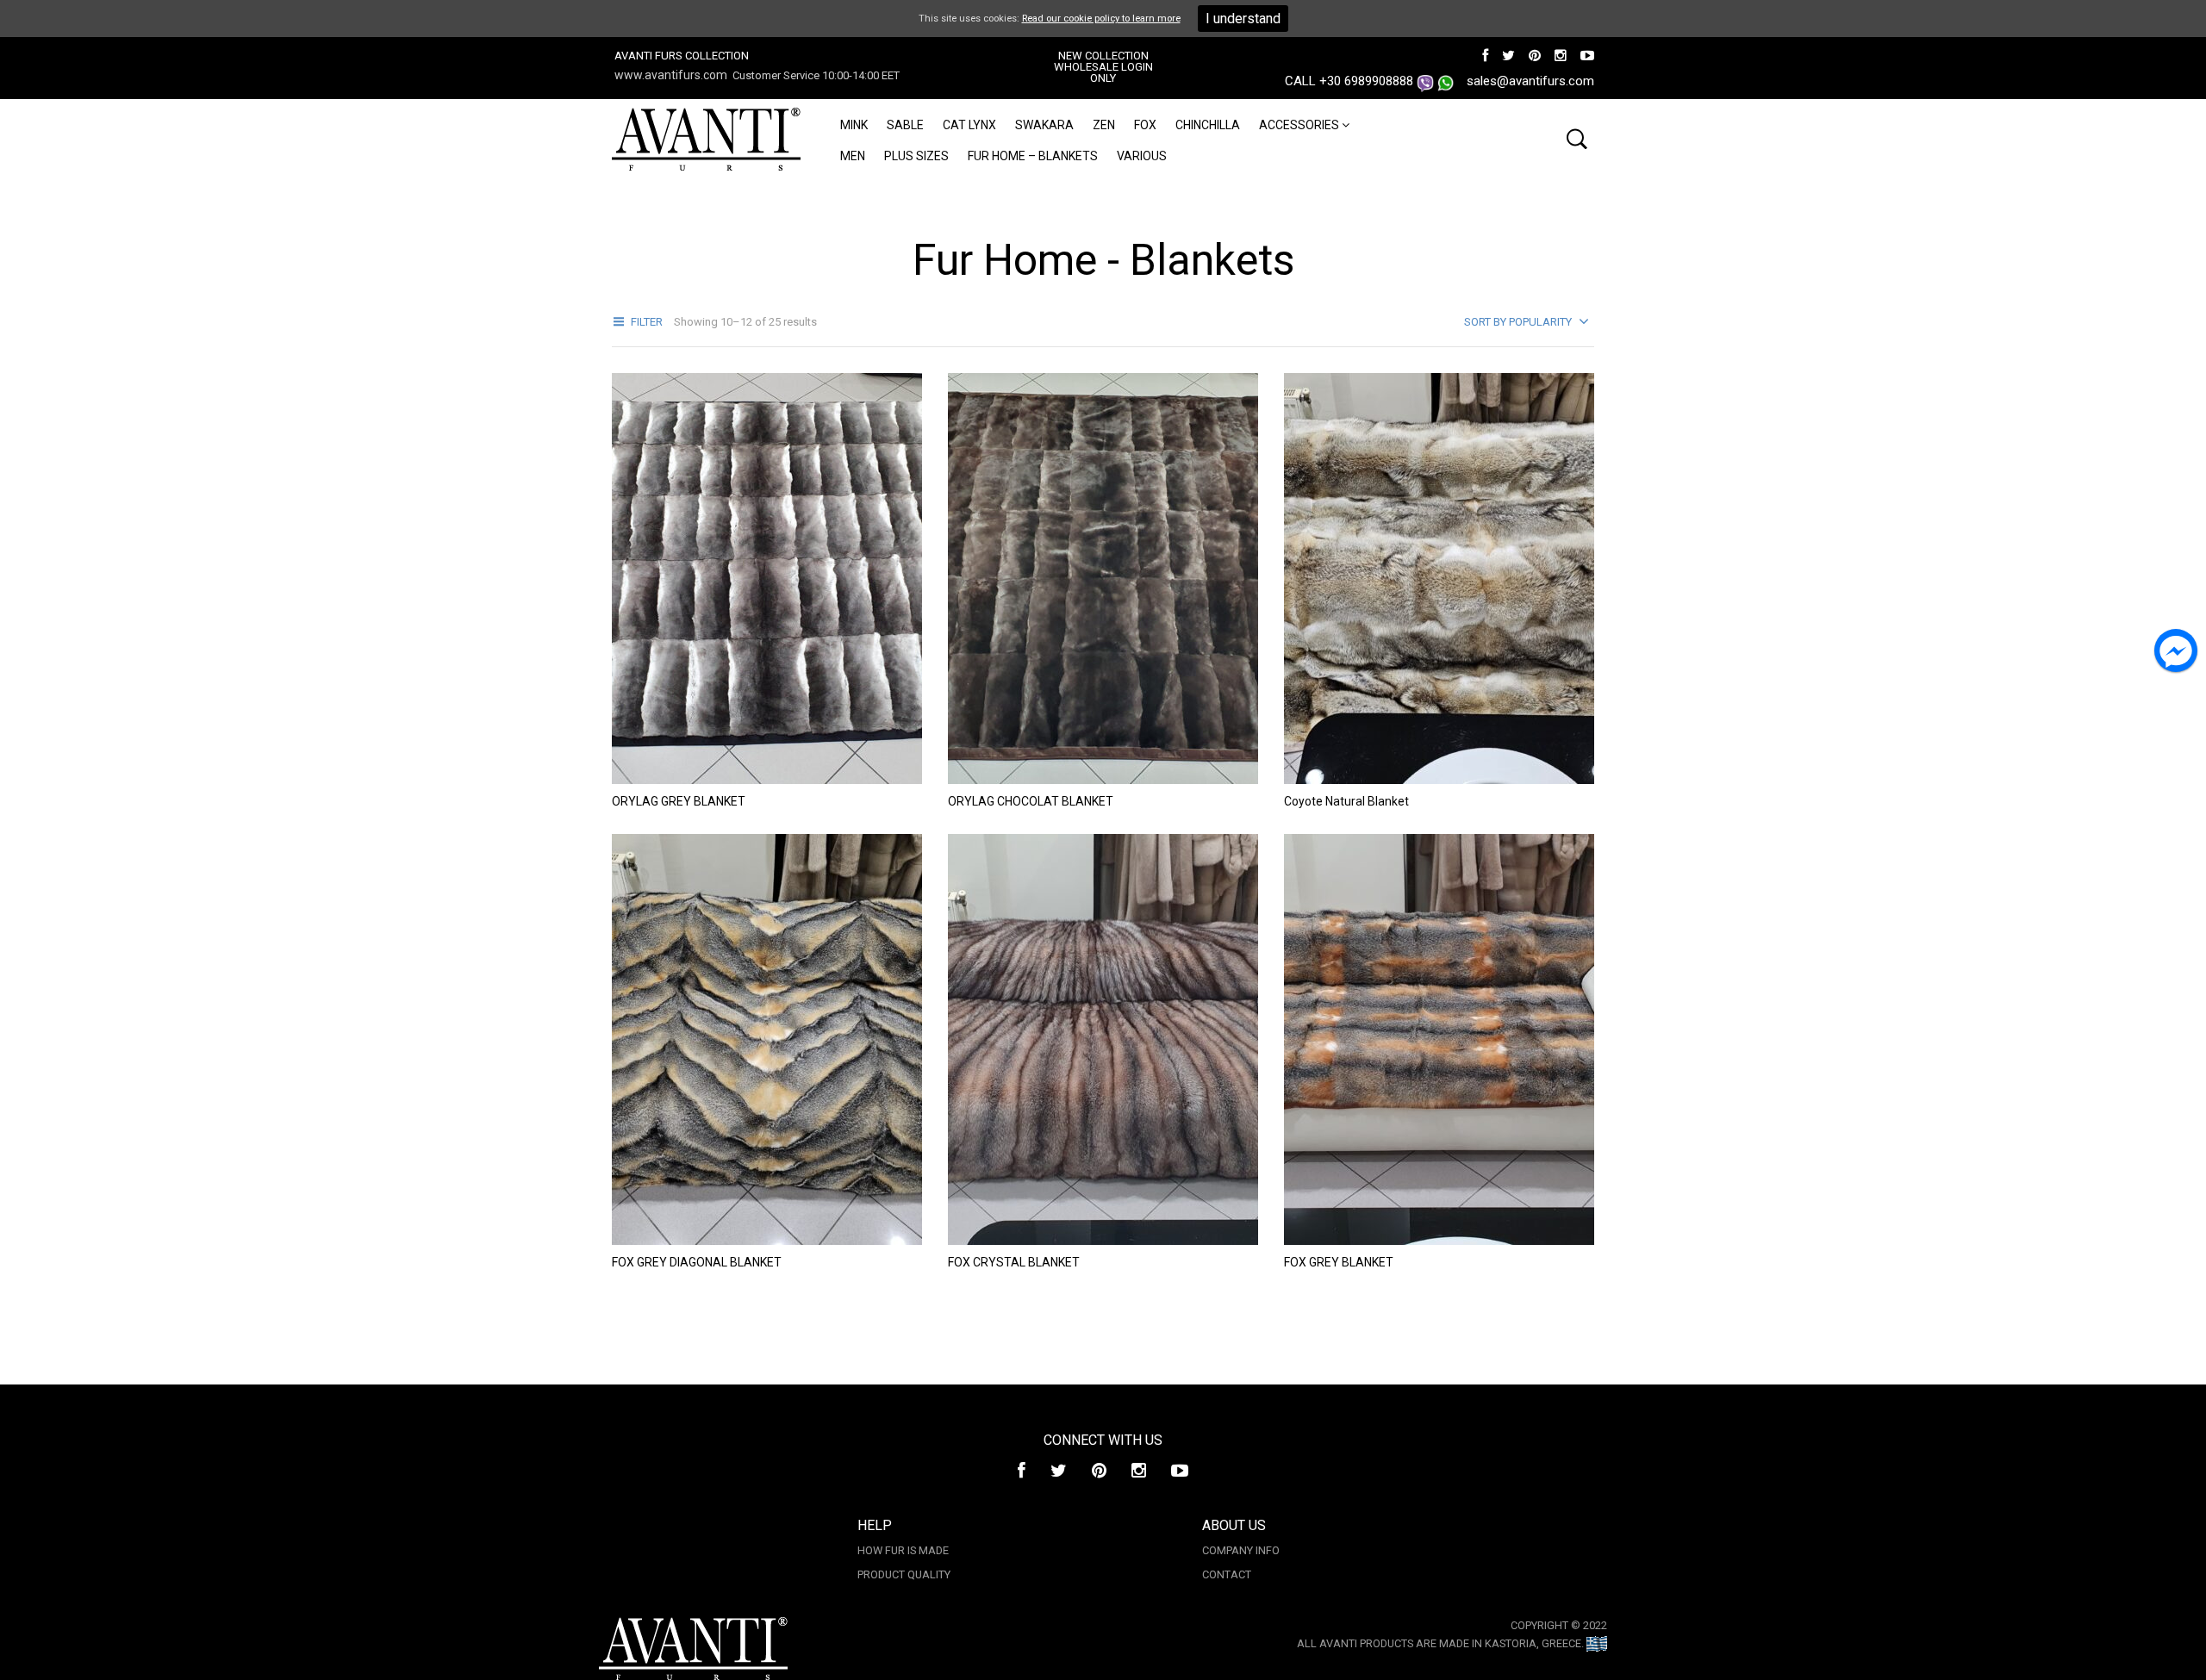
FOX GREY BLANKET (1339, 1262)
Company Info (1241, 1550)
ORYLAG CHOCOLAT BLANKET (1031, 801)
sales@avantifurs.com (1530, 81)
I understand (1243, 19)
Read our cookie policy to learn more (1101, 19)
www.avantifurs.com (671, 75)
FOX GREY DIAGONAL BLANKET (697, 1262)
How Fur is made (903, 1550)
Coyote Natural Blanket (1346, 801)
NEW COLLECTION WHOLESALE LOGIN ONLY (1103, 67)
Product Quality (904, 1574)
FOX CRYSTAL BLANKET (1014, 1262)
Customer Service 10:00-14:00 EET (816, 75)
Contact (1227, 1574)
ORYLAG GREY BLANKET (679, 801)
